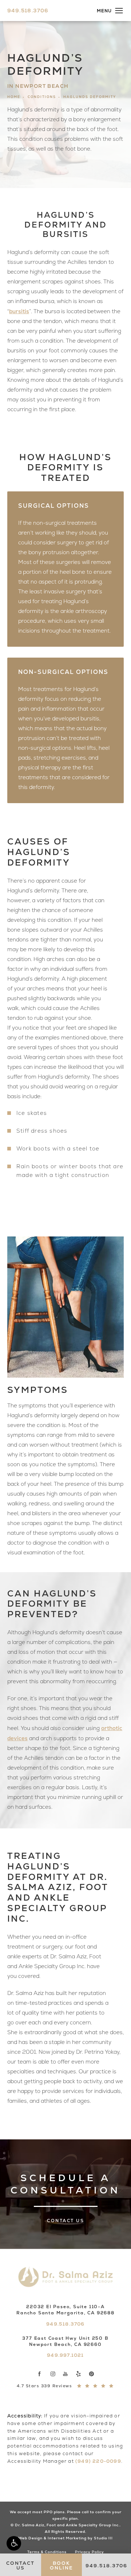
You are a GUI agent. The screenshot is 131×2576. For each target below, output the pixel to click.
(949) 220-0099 (98, 2461)
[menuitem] (40, 2374)
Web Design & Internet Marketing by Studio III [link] (65, 2538)
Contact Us (65, 2221)
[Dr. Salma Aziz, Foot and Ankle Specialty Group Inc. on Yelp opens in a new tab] (78, 2374)
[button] (14, 2543)
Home (14, 97)
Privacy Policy (90, 2552)
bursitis (19, 311)
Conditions (42, 97)
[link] (28, 11)
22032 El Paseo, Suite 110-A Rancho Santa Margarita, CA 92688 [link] (65, 2310)
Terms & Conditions (47, 2552)
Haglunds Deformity (90, 97)
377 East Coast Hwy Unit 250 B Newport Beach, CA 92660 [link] (65, 2341)
